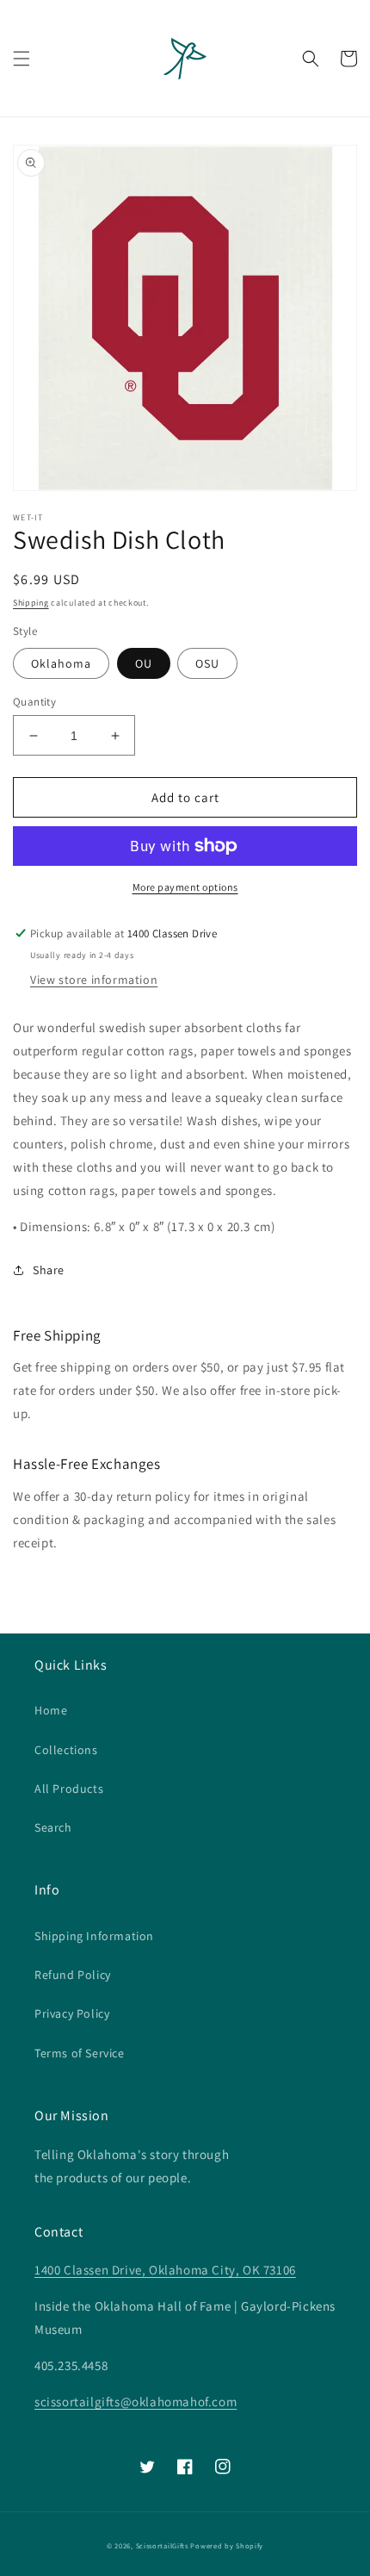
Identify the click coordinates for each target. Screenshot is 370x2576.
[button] (22, 59)
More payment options (185, 887)
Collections (66, 1750)
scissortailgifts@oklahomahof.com (136, 2402)
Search (53, 1827)
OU (144, 663)
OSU (207, 663)
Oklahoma (61, 663)
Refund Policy (73, 1975)
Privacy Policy (72, 2013)
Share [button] (49, 1270)
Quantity (34, 702)
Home (51, 1710)
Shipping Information (94, 1936)
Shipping (31, 603)
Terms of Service (80, 2053)
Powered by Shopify (227, 2545)
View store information (94, 980)
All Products (69, 1789)
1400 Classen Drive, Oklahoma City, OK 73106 (165, 2270)
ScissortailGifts (162, 2545)
